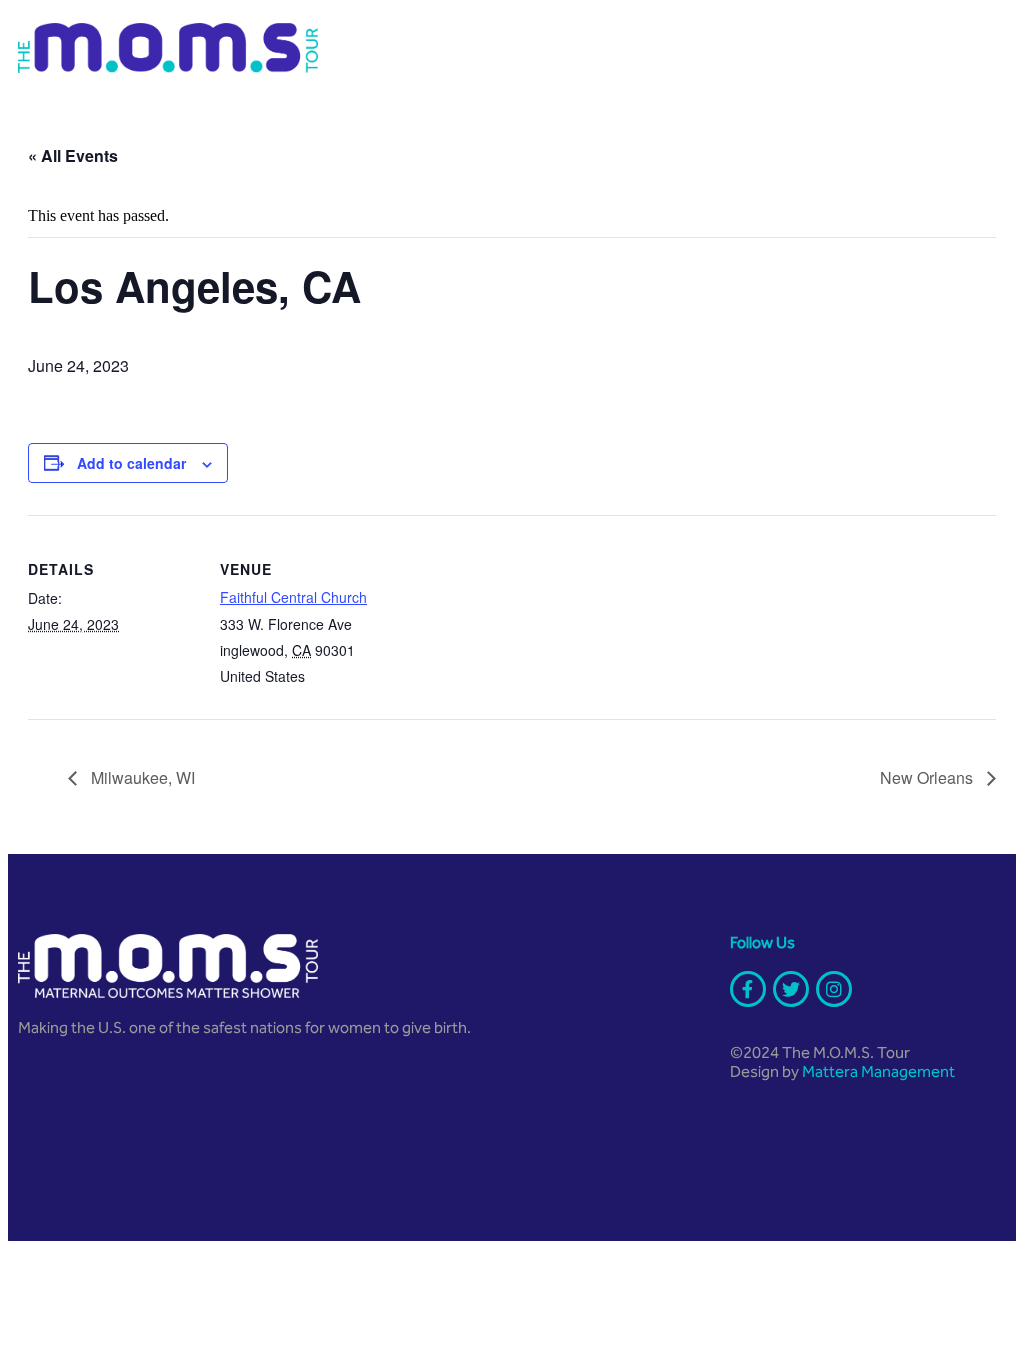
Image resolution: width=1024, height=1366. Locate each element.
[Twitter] (791, 989)
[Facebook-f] (748, 989)
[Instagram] (834, 989)
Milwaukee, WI (141, 777)
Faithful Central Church (293, 597)
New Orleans (928, 777)
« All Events (73, 155)
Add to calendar (131, 463)
